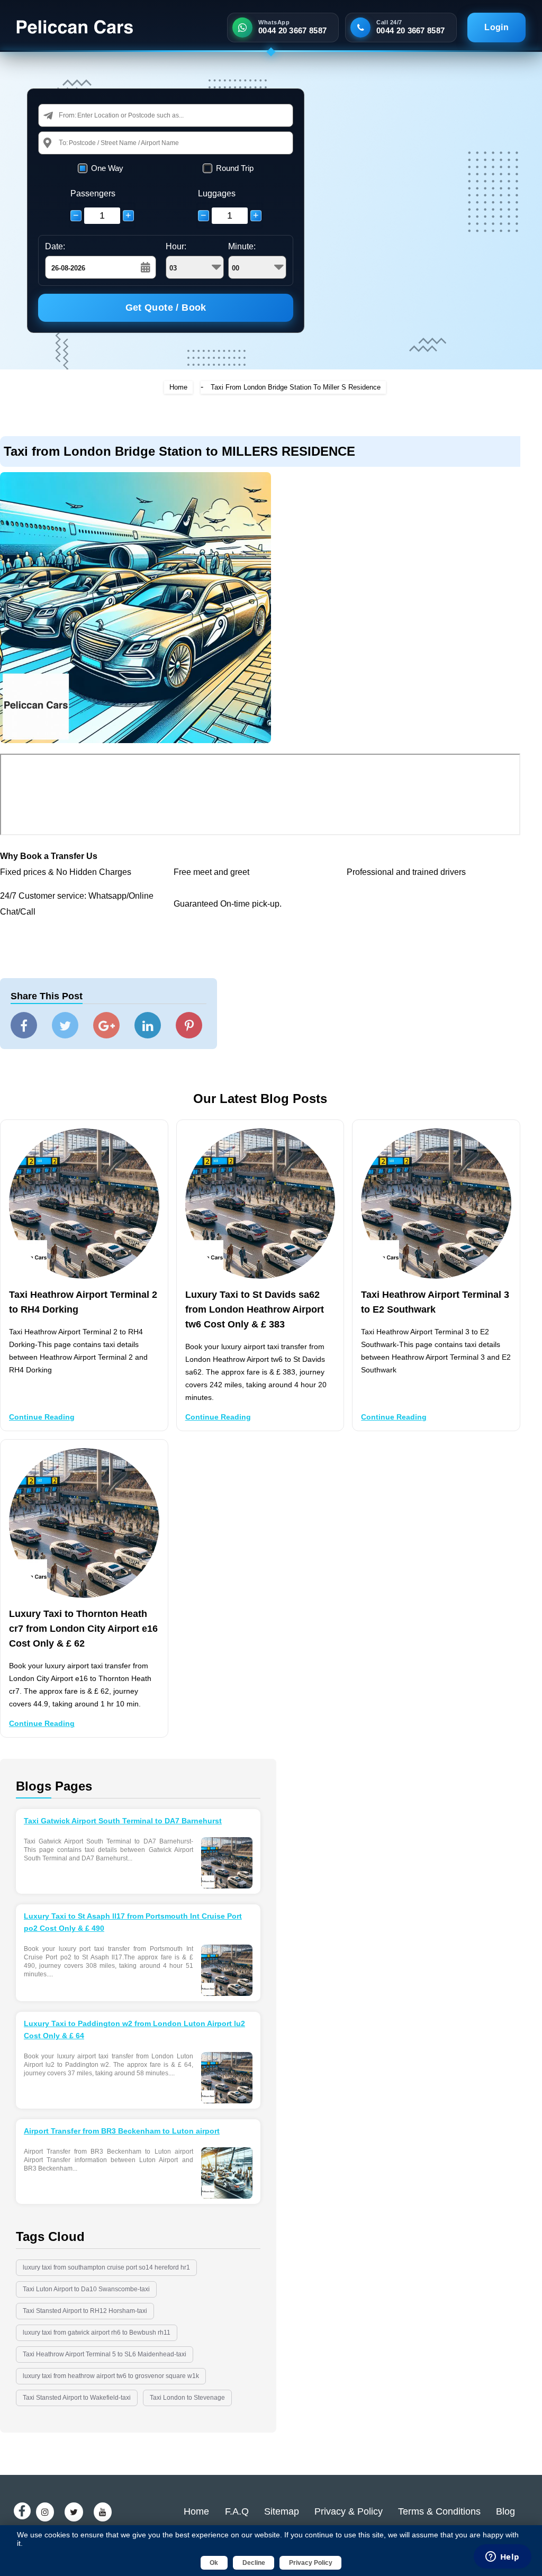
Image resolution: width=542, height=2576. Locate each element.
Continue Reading (42, 1417)
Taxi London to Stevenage (187, 2398)
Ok (214, 2563)
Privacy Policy (311, 2563)
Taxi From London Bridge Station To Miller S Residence (296, 387)
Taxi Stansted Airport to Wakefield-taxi (77, 2398)
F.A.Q (237, 2511)
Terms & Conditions (439, 2511)
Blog (505, 2511)
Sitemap (282, 2511)
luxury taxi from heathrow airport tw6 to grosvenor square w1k (111, 2376)
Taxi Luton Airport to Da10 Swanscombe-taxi (86, 2289)
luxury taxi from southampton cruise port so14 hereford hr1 (106, 2267)
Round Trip (235, 168)
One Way (107, 168)
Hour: (176, 246)
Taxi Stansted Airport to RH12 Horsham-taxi (85, 2311)
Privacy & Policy (349, 2511)
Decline (254, 2563)
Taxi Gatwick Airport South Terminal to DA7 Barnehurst (123, 1821)
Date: (55, 246)
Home (178, 387)
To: (64, 143)
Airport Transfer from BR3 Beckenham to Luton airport (122, 2131)
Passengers (93, 193)
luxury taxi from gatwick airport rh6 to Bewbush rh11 (97, 2333)
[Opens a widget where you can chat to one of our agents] (502, 2557)
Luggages (217, 193)
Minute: (242, 246)
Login (496, 27)
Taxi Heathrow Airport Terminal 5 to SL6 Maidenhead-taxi (105, 2354)
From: (68, 115)
